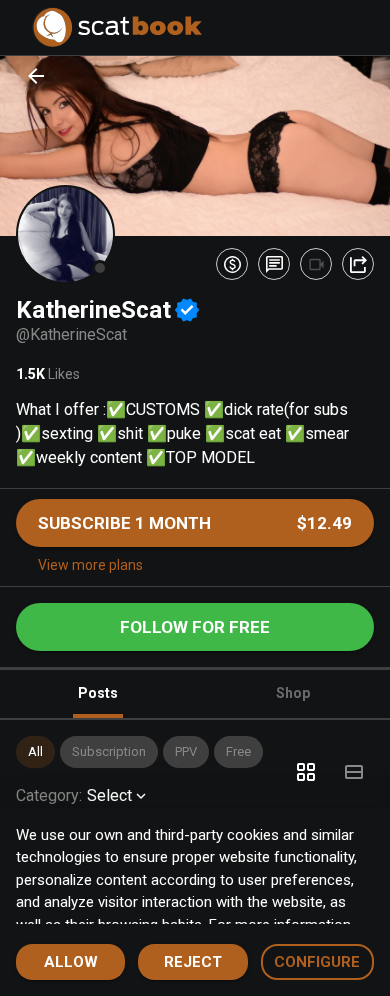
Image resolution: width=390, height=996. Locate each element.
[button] (35, 752)
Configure (317, 962)
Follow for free (195, 627)
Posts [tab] (98, 693)
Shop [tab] (293, 693)
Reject (193, 962)
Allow (71, 962)
